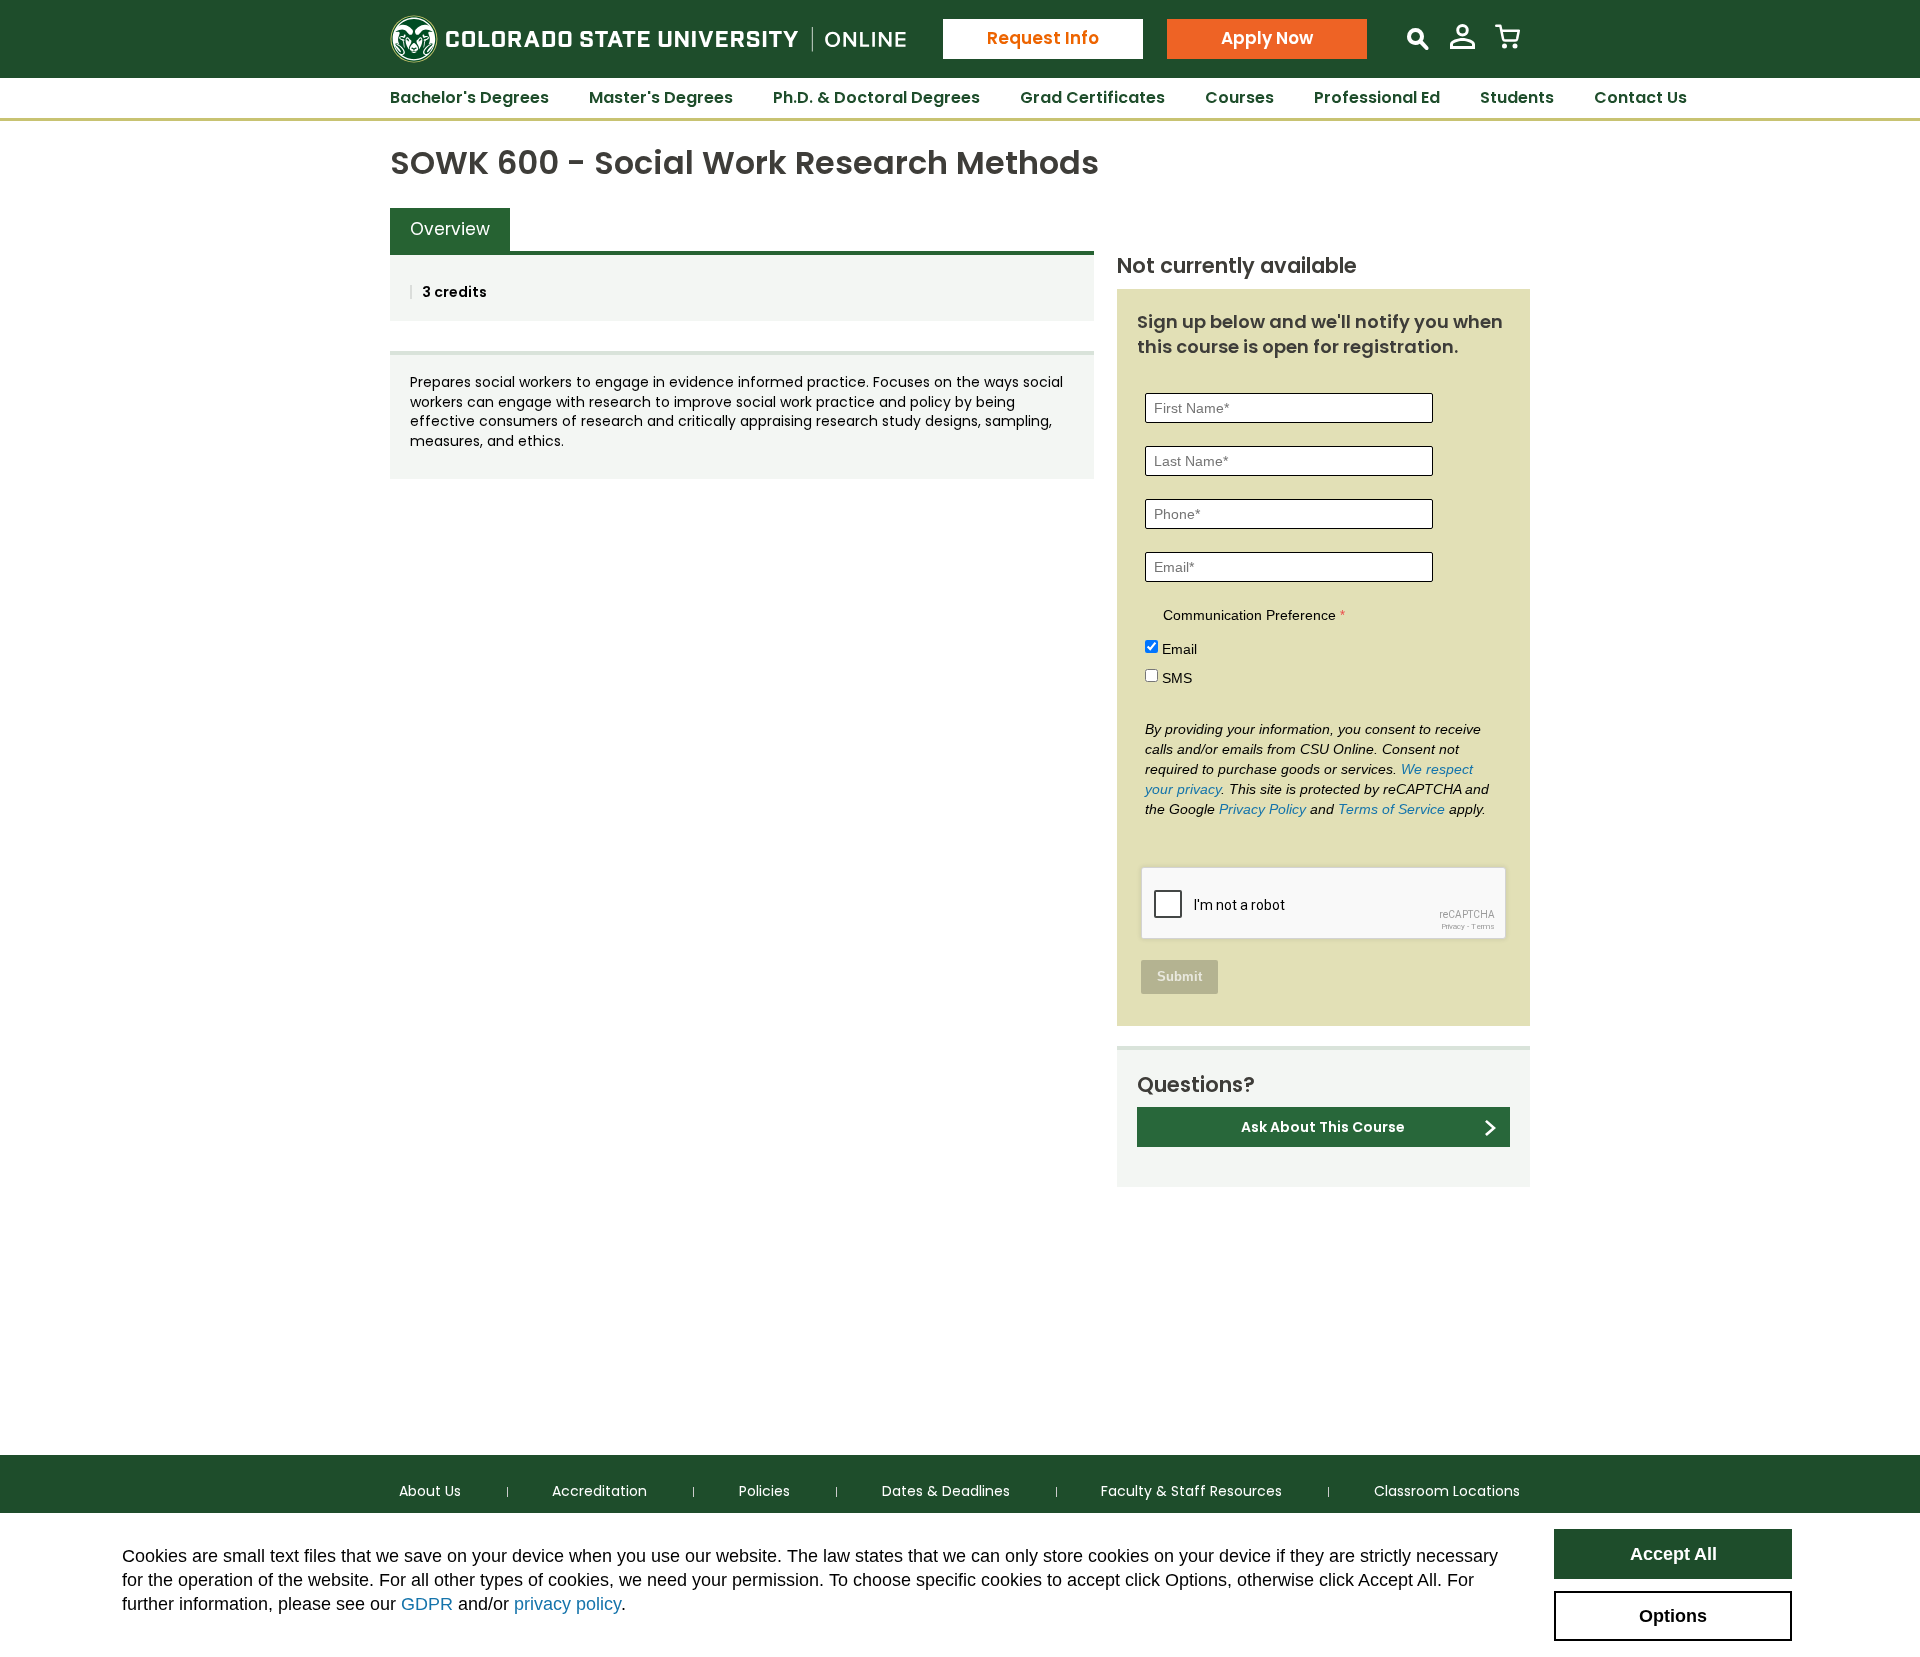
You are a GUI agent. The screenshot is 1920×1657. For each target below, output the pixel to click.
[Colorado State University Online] (648, 39)
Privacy (1453, 926)
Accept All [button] (1673, 1554)
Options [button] (1673, 1616)
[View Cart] (1507, 44)
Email (1179, 649)
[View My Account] (1462, 44)
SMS (1177, 678)
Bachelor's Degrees (469, 97)
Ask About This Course (1323, 1127)
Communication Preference (1249, 615)
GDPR (427, 1604)
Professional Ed (1377, 97)
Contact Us (1640, 97)
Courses (1239, 97)
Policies (764, 1491)
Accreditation (599, 1491)
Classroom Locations (1447, 1491)
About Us (430, 1491)
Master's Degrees (661, 97)
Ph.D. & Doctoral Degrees (876, 97)
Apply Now (1267, 38)
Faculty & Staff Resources (1191, 1491)
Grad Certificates (1092, 97)
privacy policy (567, 1604)
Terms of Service (1391, 809)
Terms (1483, 926)
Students (1517, 97)
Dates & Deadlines (946, 1491)
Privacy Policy (1262, 809)
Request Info (1043, 38)
